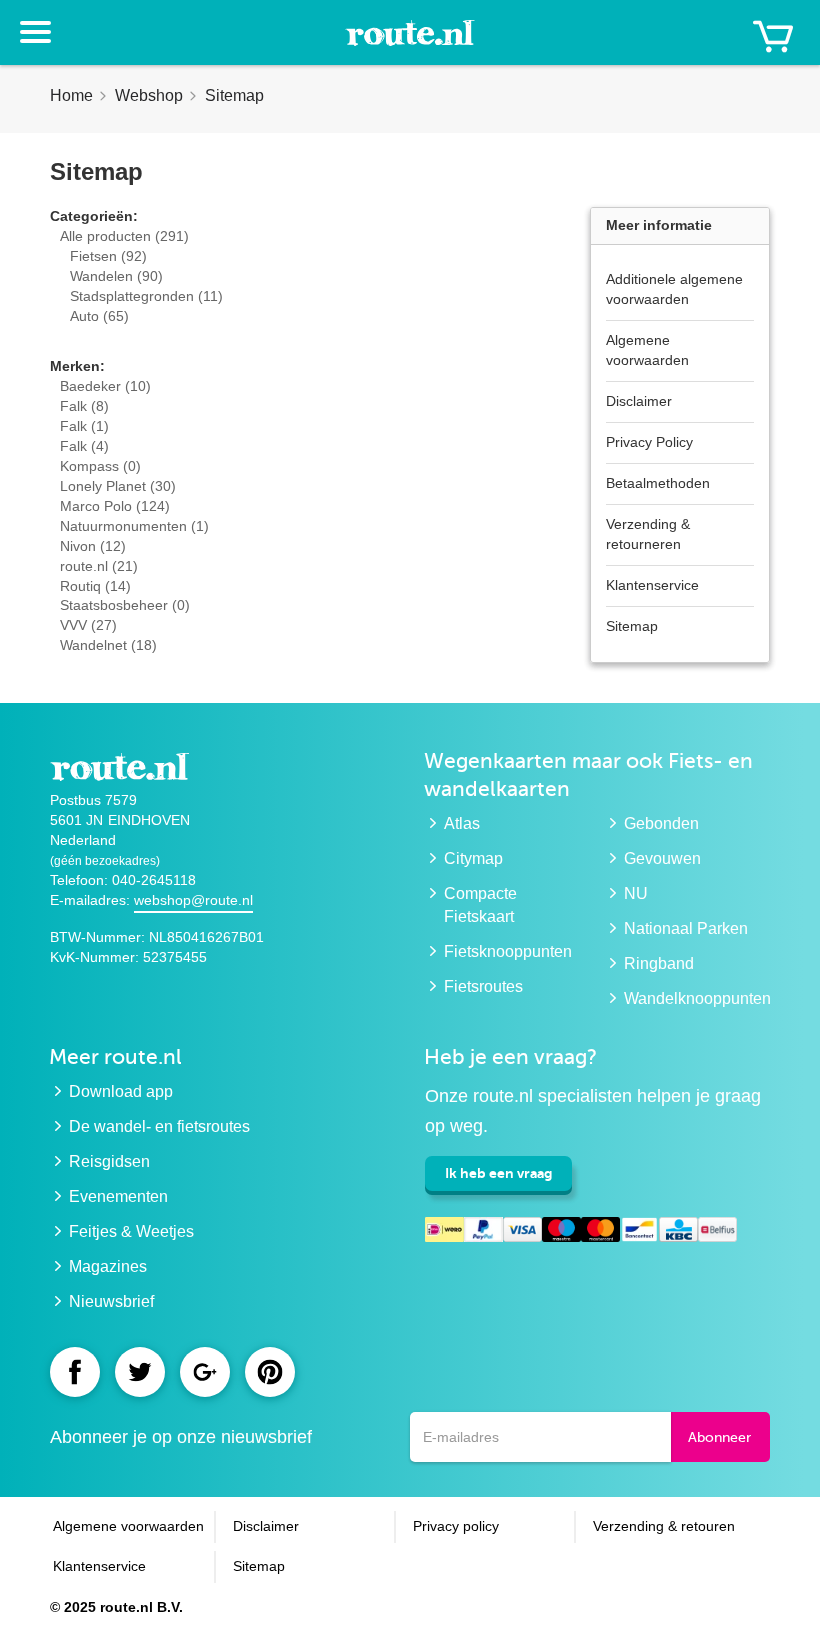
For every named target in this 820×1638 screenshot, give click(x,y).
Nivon (93, 546)
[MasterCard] (600, 1233)
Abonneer (719, 1437)
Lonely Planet (118, 486)
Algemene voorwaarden (647, 350)
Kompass (100, 466)
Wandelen (116, 276)
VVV (88, 625)
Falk (84, 406)
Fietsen (108, 256)
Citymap (473, 858)
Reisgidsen (109, 1161)
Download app (121, 1091)
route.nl (99, 566)
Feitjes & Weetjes (131, 1231)
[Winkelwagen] (773, 36)
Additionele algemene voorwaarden (674, 289)
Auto (99, 316)
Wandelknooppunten (697, 998)
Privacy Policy (649, 442)
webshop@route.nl (193, 900)
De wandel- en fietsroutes (159, 1126)
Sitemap (632, 626)
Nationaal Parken (686, 928)
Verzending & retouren (664, 1526)
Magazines (108, 1266)
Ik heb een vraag (498, 1173)
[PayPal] (483, 1233)
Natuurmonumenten (134, 526)
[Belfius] (717, 1233)
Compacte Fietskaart (480, 905)
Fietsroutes (483, 986)
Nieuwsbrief (111, 1301)
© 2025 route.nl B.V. (116, 1607)
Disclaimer (639, 401)
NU (636, 893)
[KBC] (678, 1233)
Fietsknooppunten (508, 951)
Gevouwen (662, 858)
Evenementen (118, 1196)
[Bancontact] (639, 1233)
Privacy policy (456, 1526)
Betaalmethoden (658, 483)
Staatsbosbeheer (125, 605)
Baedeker (105, 386)
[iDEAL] (444, 1233)
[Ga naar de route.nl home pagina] (410, 42)
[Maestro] (561, 1233)
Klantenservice (652, 585)
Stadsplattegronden (146, 296)
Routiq (95, 586)
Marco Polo (115, 506)
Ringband (659, 963)
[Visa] (522, 1233)
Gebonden (661, 823)
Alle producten (124, 236)
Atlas (462, 823)
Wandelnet (108, 645)
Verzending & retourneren (648, 534)
